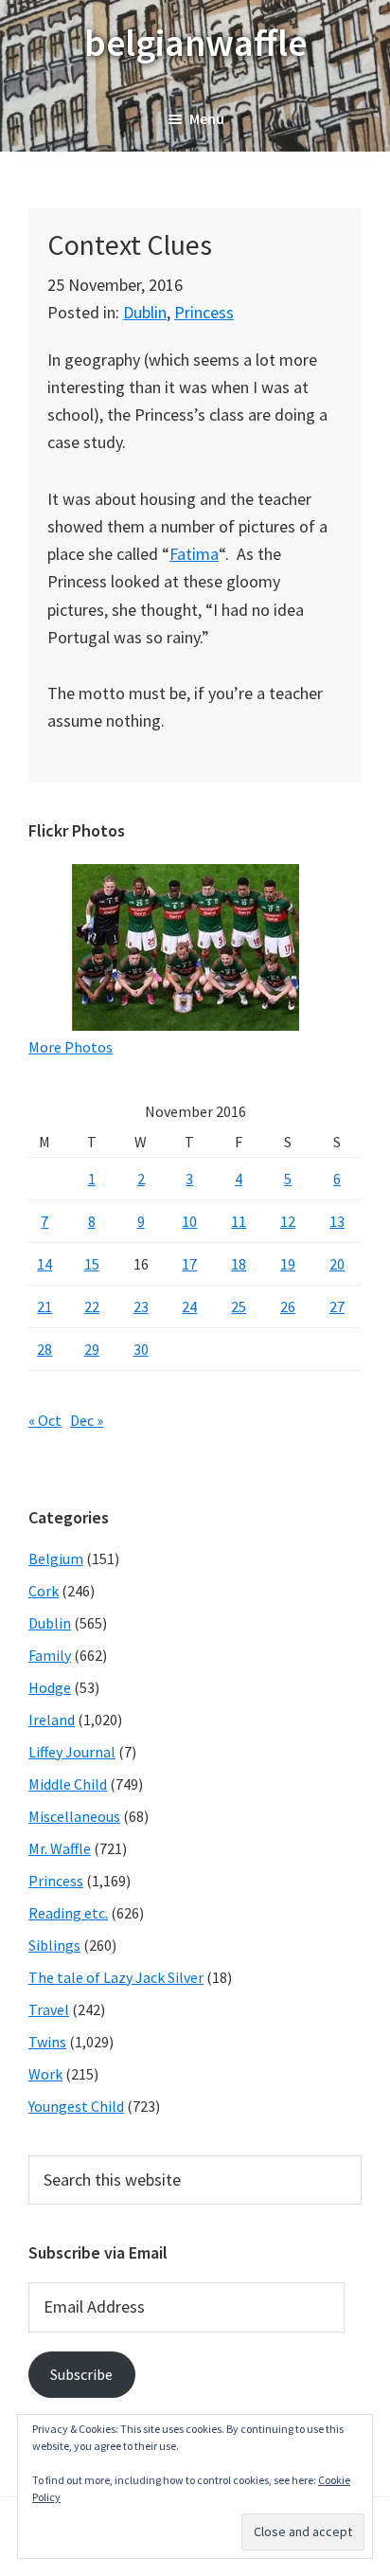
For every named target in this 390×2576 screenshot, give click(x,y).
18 (239, 1264)
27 (337, 1306)
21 (44, 1306)
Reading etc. (68, 1913)
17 (189, 1264)
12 (288, 1221)
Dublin (145, 312)
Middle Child (68, 1784)
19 (288, 1264)
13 (337, 1221)
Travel (49, 2009)
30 (141, 1349)
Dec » (87, 1420)
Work (45, 2074)
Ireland (52, 1720)
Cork (44, 1591)
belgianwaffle (195, 43)
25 (239, 1306)
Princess (204, 312)
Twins (47, 2042)
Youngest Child (76, 2106)
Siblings (54, 1945)
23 (141, 1306)
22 (92, 1306)
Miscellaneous (74, 1816)
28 (44, 1349)
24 (189, 1306)
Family (50, 1655)
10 (189, 1221)
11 (239, 1221)
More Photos (71, 1047)
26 (288, 1306)
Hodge (50, 1687)
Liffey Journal (72, 1752)
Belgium (56, 1558)
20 (337, 1264)
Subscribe (81, 2374)
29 (92, 1349)
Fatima (194, 554)
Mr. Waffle (60, 1848)
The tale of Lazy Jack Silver (116, 1977)
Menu (207, 118)
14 (44, 1264)
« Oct (45, 1420)
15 (92, 1264)
